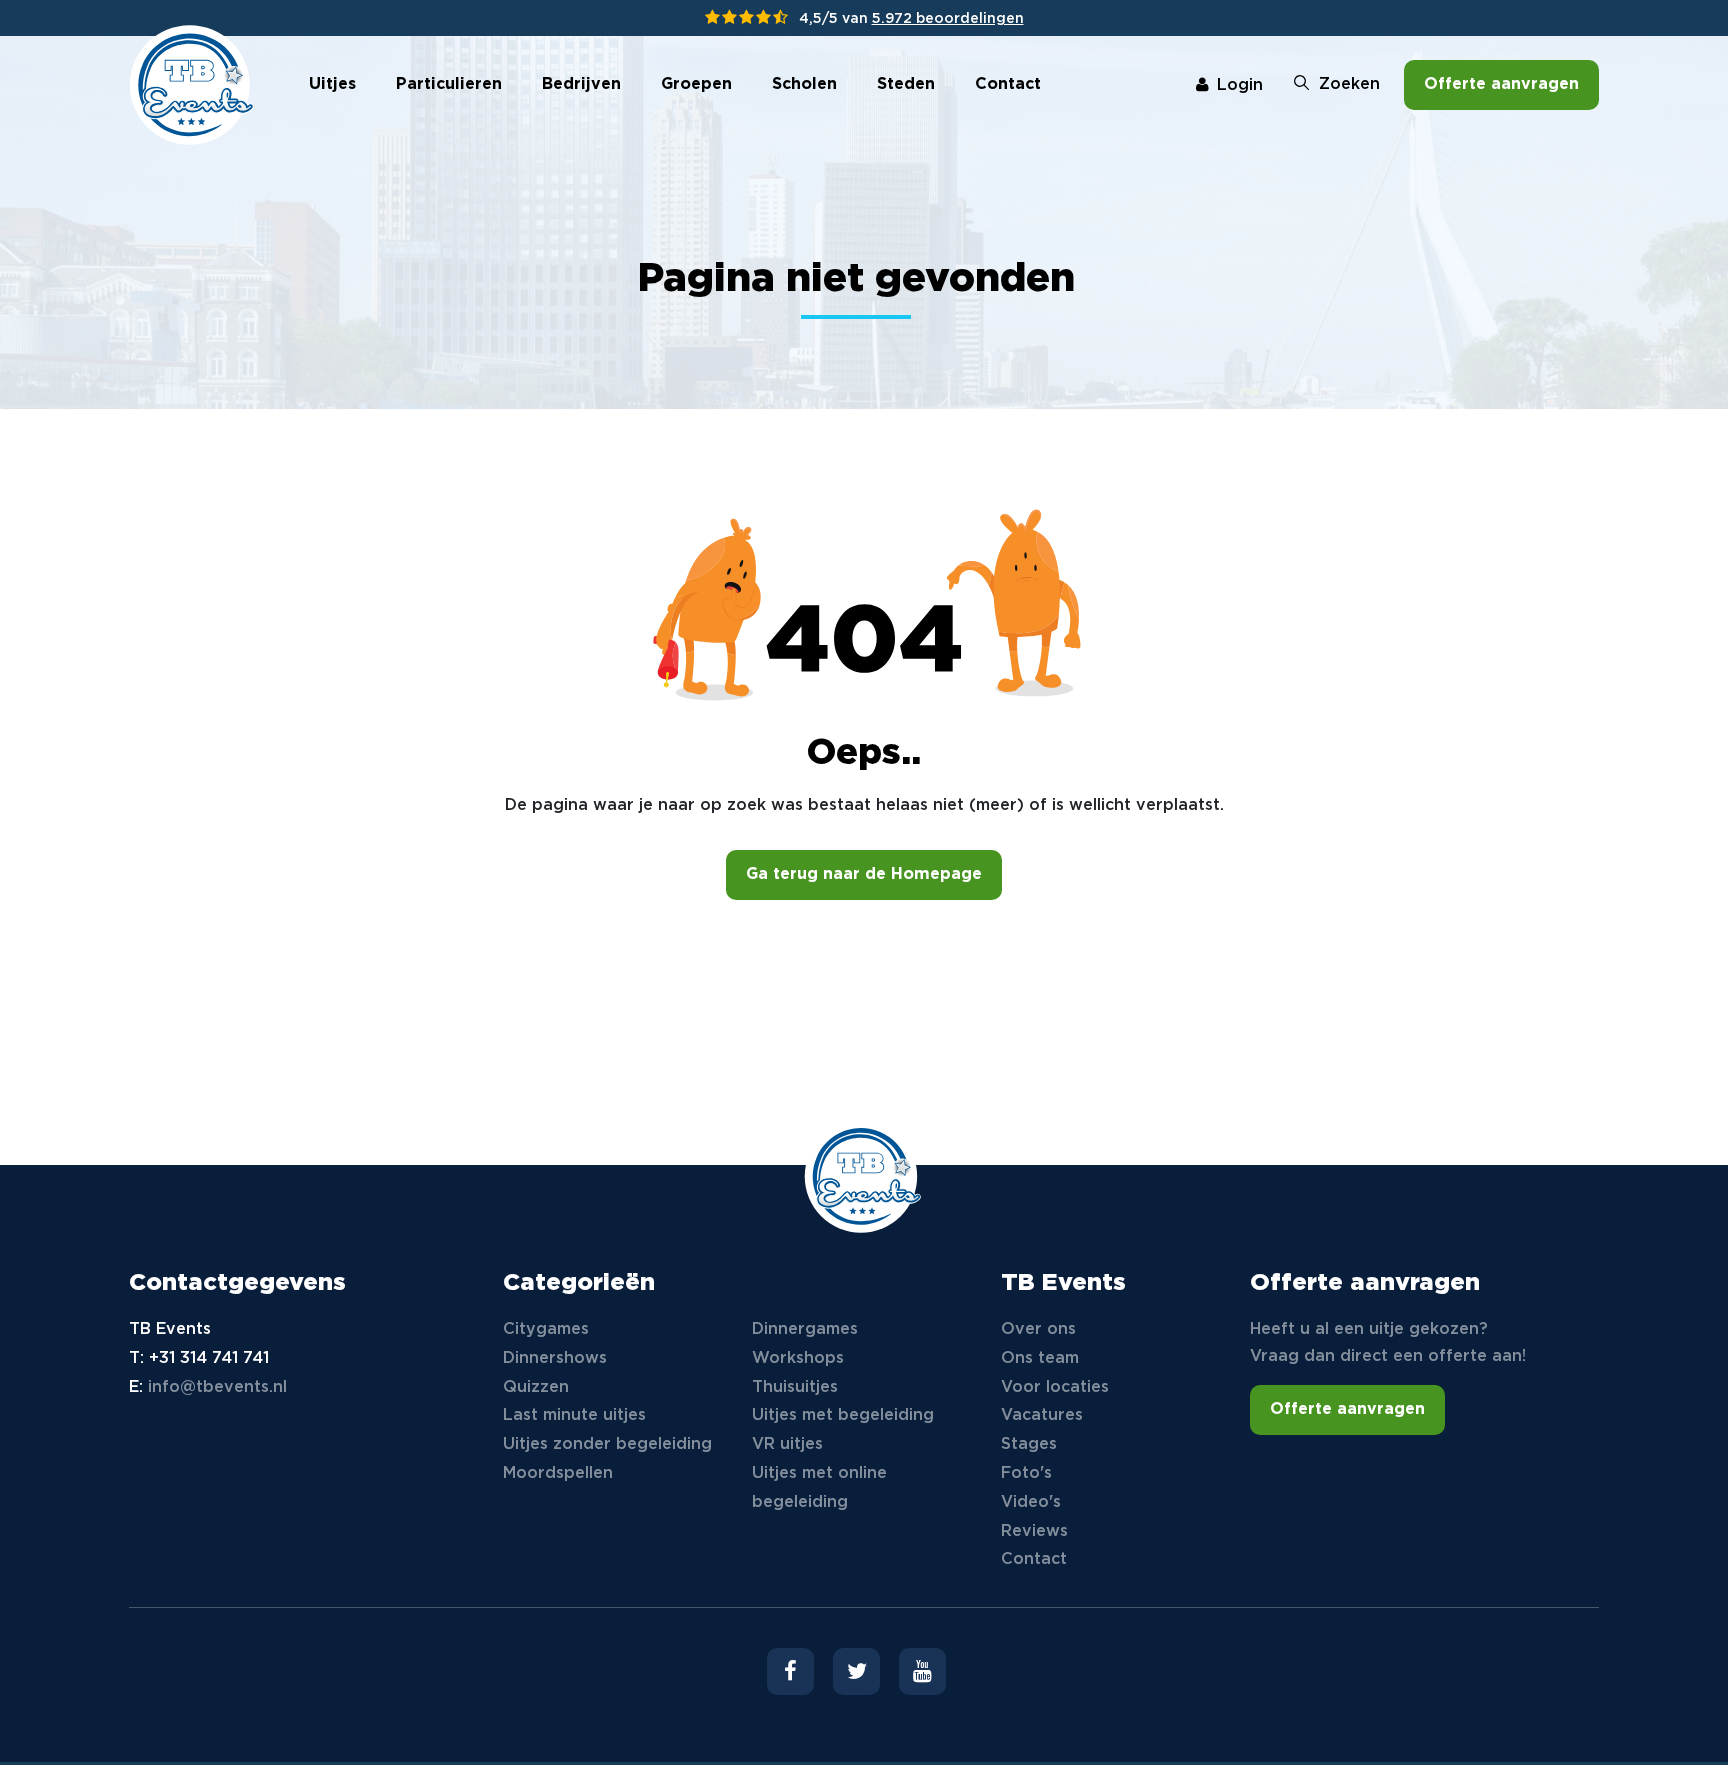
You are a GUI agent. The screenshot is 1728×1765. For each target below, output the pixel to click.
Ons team (1040, 1358)
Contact (1008, 84)
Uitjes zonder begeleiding (607, 1444)
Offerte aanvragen (1501, 84)
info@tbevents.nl (217, 1387)
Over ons (1038, 1329)
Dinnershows (555, 1358)
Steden (906, 84)
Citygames (546, 1329)
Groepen (696, 84)
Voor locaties (1055, 1387)
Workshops (798, 1358)
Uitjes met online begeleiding (819, 1488)
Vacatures (1042, 1415)
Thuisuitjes (795, 1387)
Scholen (804, 84)
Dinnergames (805, 1329)
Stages (1029, 1444)
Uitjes (332, 84)
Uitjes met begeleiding (843, 1415)
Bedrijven (581, 84)
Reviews (1034, 1531)
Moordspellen (558, 1473)
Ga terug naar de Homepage (864, 874)
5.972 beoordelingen (948, 19)
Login (1240, 85)
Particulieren (449, 84)
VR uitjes (787, 1444)
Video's (1031, 1502)
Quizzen (536, 1387)
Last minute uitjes (574, 1415)
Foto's (1026, 1473)
